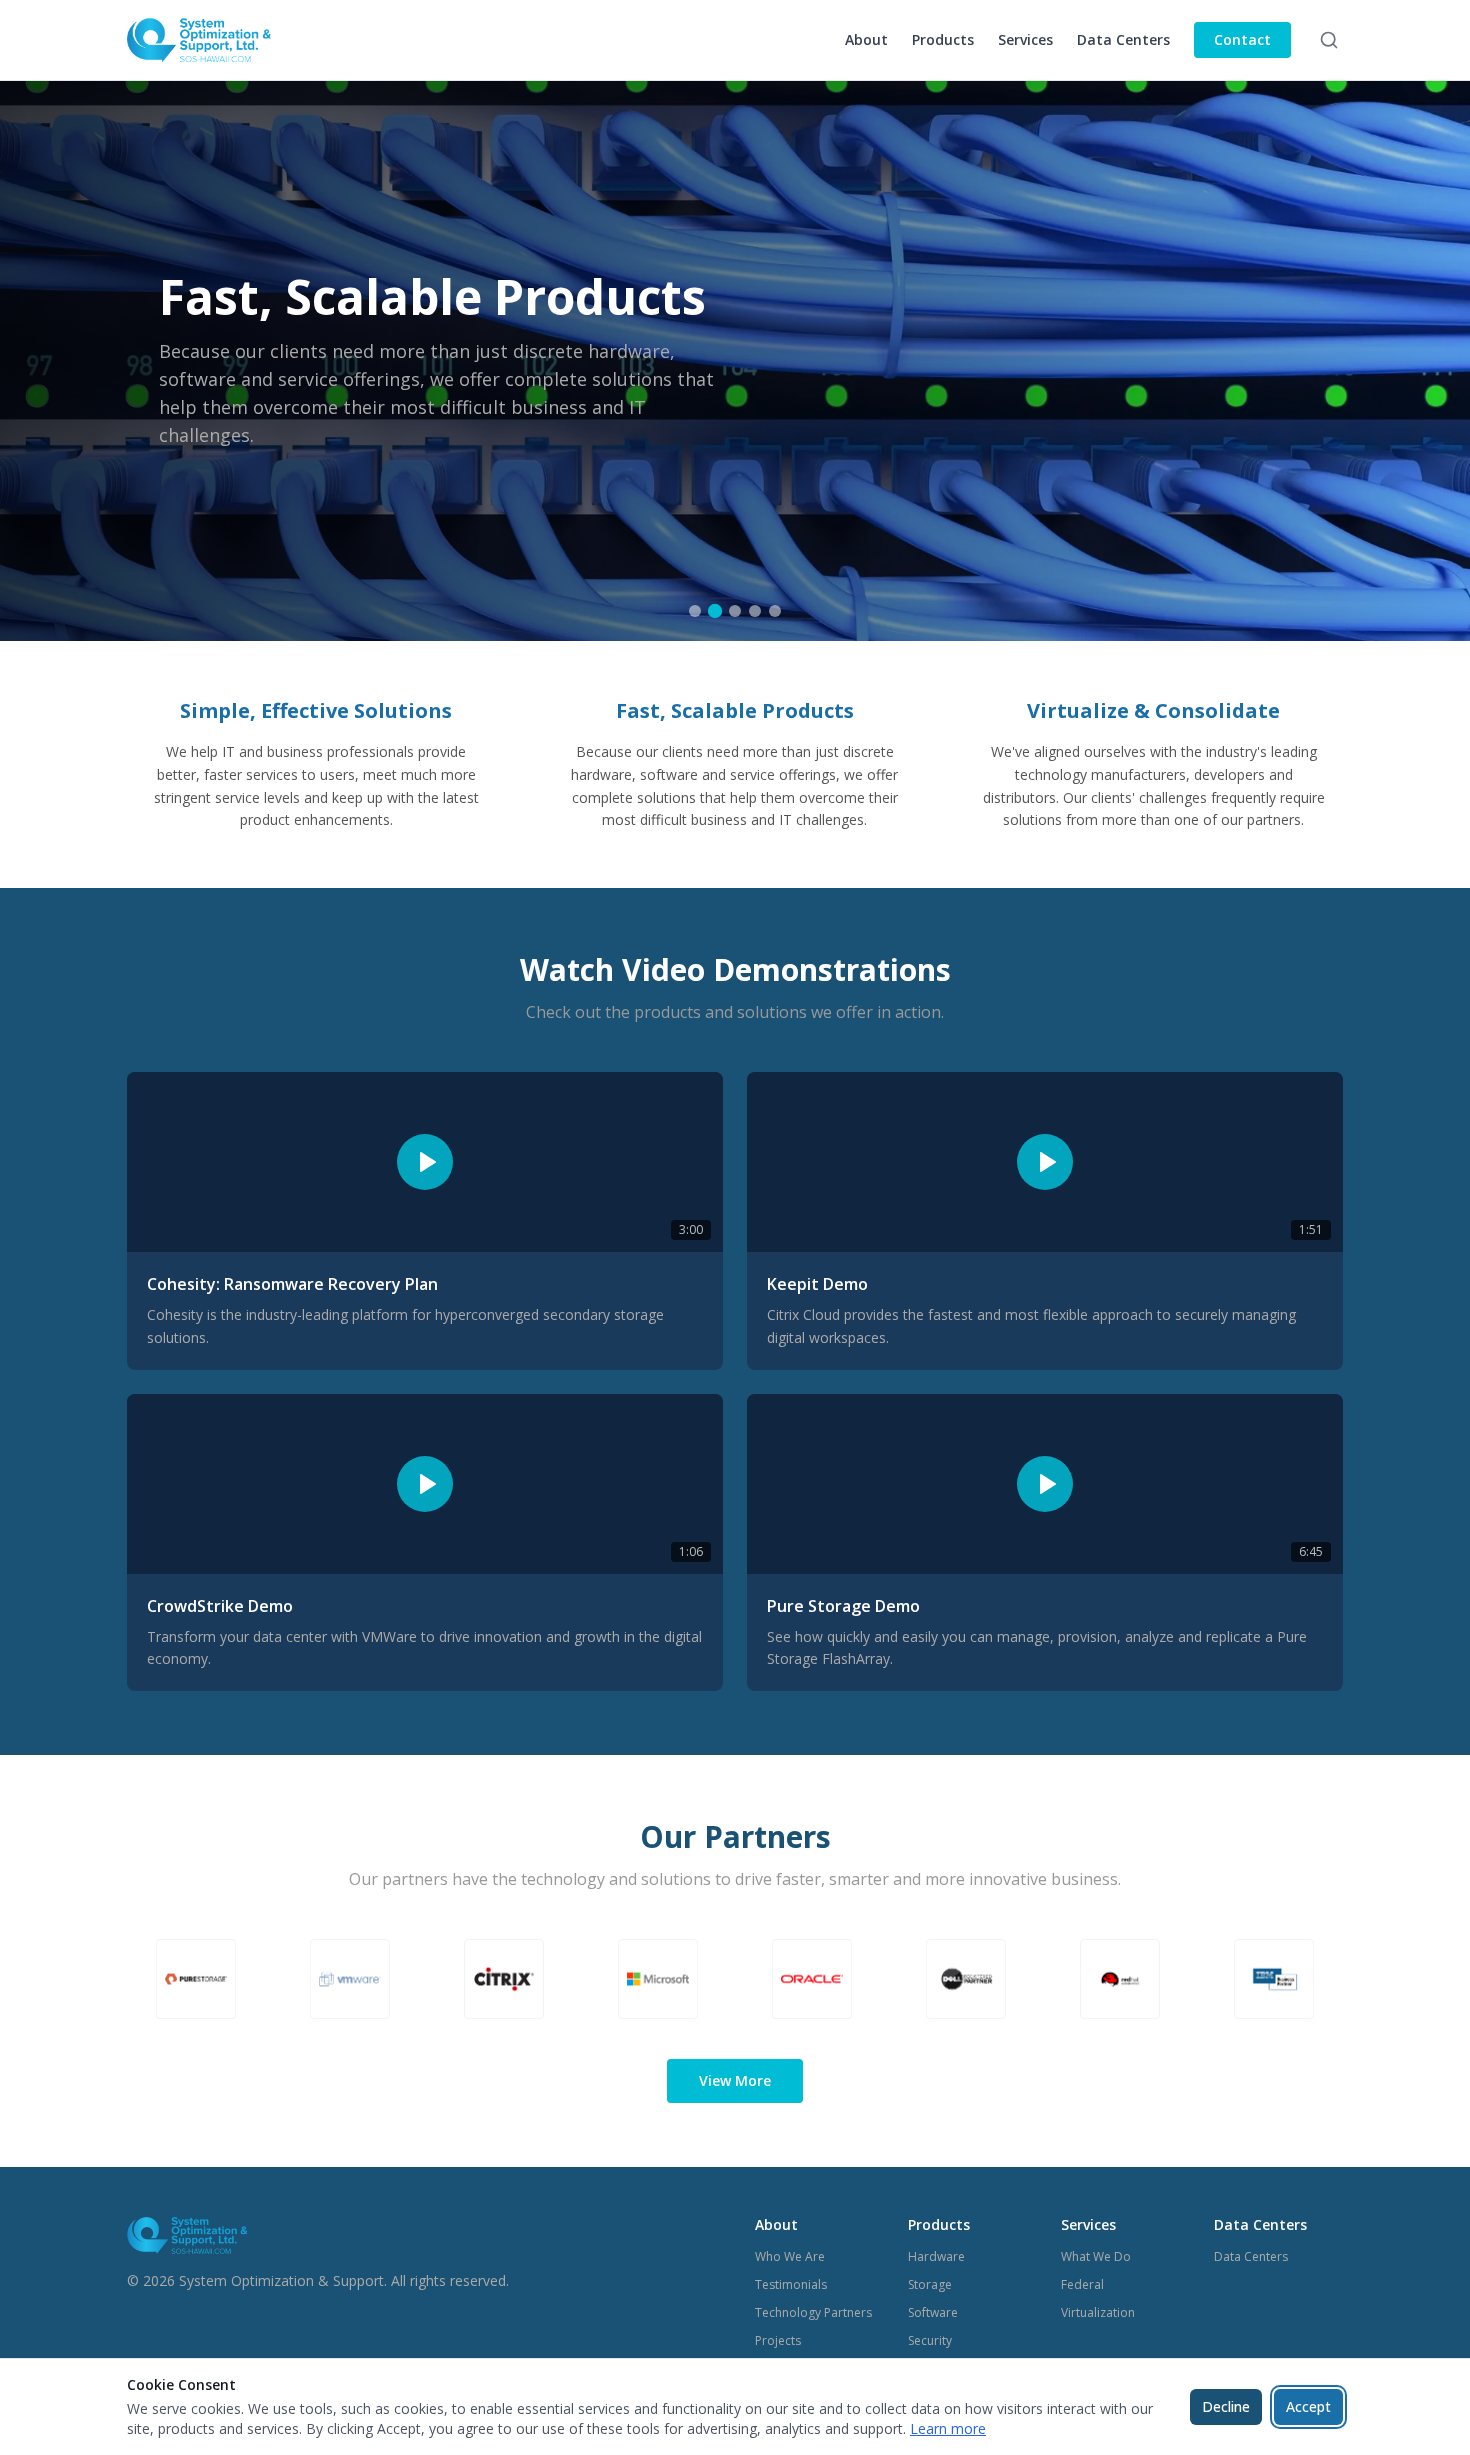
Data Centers (1123, 39)
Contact (1242, 39)
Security (930, 2340)
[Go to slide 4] (755, 611)
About (866, 39)
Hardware (936, 2256)
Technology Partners (813, 2312)
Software (933, 2312)
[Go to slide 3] (735, 611)
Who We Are (790, 2256)
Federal (1082, 2284)
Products (943, 39)
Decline (1226, 2406)
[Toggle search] (1329, 40)
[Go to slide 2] (715, 611)
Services (1025, 39)
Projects (778, 2340)
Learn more (948, 2428)
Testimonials (791, 2284)
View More (735, 2080)
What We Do (1096, 2256)
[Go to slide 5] (775, 611)
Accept (1308, 2406)
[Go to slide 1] (695, 611)
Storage (930, 2284)
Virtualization (1098, 2312)
